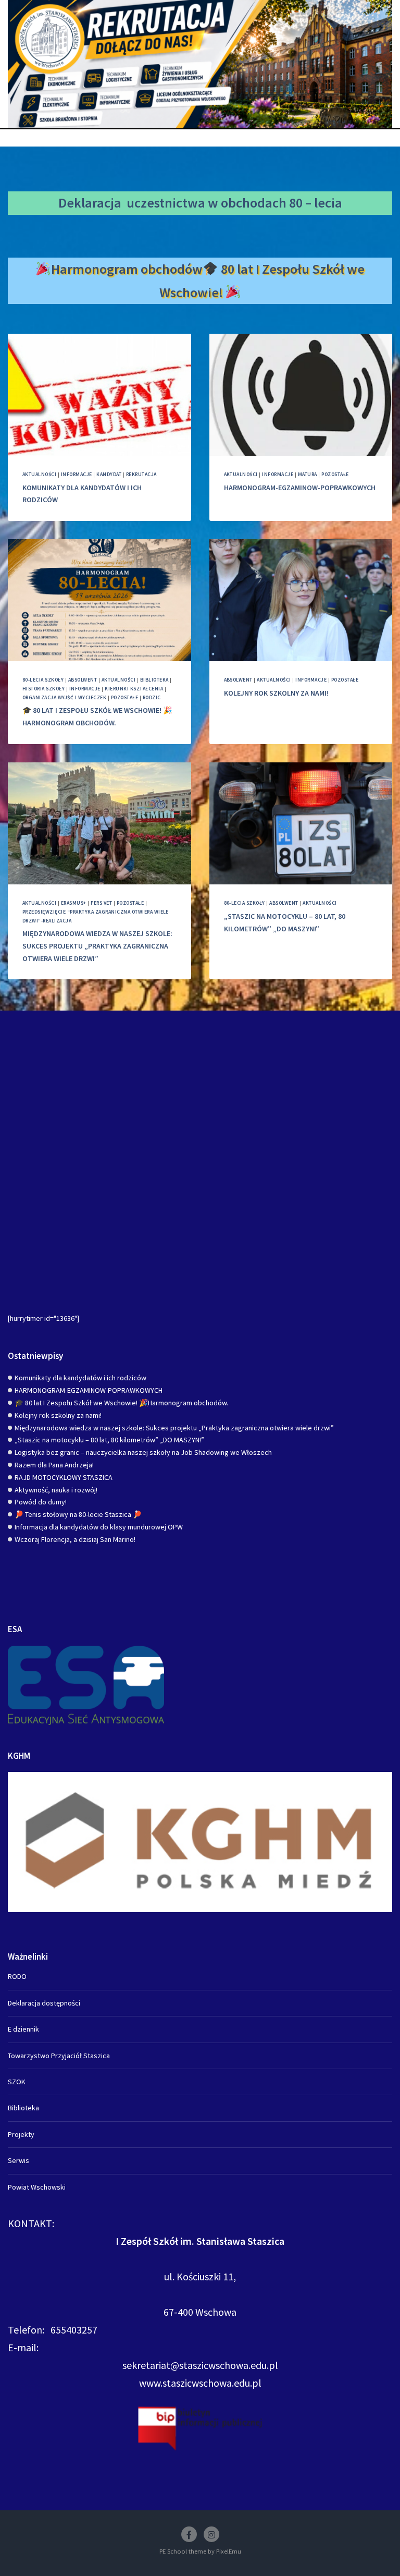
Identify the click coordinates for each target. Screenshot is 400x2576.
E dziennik (23, 2029)
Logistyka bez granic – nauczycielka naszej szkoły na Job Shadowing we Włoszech (143, 1452)
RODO (17, 1976)
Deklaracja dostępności (44, 2003)
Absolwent (83, 680)
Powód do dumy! (41, 1502)
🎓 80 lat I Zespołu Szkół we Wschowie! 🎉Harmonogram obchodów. (121, 1403)
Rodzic (152, 697)
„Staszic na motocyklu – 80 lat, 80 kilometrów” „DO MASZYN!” (109, 1440)
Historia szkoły (43, 689)
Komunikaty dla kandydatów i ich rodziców (80, 1378)
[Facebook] (189, 2534)
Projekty (21, 2134)
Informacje (77, 474)
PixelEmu (229, 2551)
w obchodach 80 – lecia (275, 203)
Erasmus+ (74, 903)
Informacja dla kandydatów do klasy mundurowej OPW (99, 1527)
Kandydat (109, 474)
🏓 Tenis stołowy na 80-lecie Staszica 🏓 (78, 1514)
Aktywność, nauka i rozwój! (56, 1490)
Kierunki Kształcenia (134, 689)
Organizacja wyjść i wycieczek (64, 697)
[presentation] (99, 395)
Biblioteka (154, 680)
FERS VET (101, 903)
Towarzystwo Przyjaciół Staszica (59, 2056)
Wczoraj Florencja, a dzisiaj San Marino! (75, 1539)
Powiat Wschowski (37, 2187)
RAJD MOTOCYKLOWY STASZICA (64, 1477)
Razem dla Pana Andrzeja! (54, 1465)
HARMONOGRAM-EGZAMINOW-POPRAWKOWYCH (300, 488)
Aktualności (39, 474)
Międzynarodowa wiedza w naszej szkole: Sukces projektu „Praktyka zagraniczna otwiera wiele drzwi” (97, 946)
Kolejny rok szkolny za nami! (276, 693)
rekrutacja (141, 474)
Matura (308, 474)
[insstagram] (211, 2534)
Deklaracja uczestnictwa (132, 203)
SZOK (17, 2082)
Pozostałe (335, 474)
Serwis (18, 2160)
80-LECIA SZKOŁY (43, 680)
